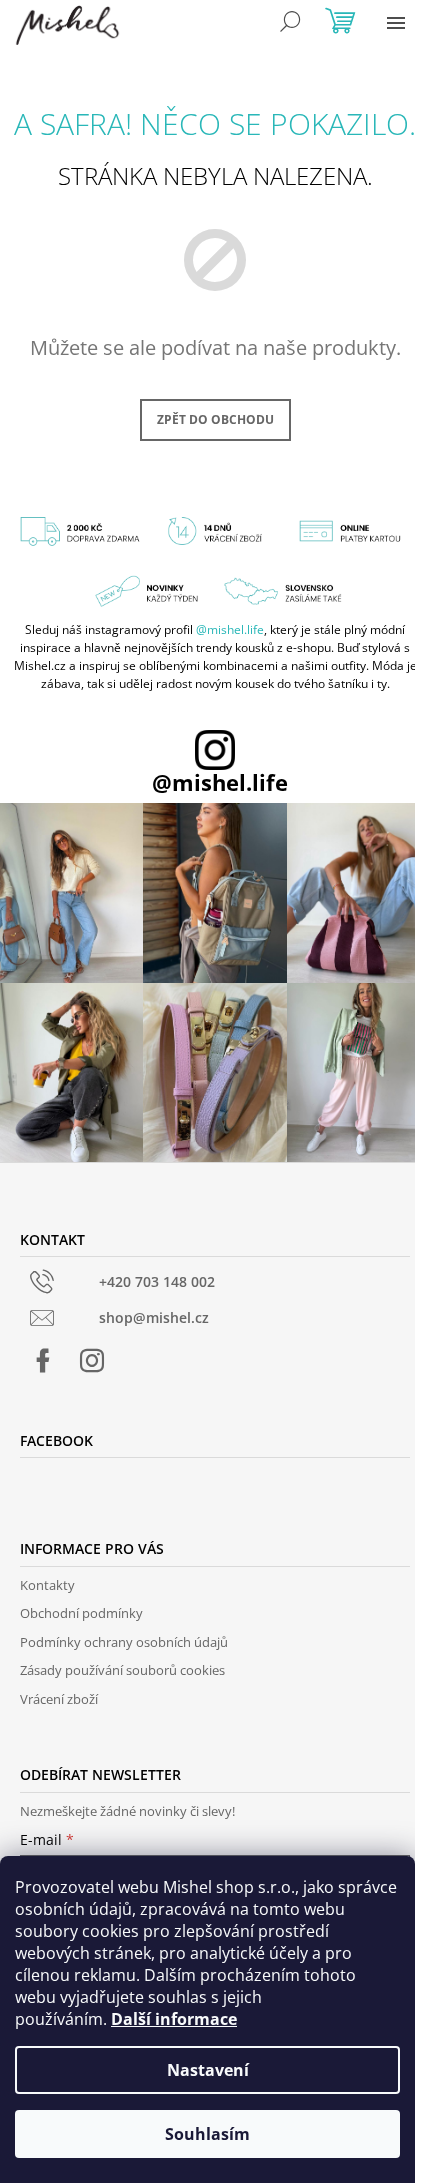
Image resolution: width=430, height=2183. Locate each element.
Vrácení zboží (59, 1699)
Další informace (174, 2019)
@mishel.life (230, 629)
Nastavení (208, 2070)
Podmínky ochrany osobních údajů (124, 1642)
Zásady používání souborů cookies (122, 1670)
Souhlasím (207, 2134)
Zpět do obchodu (215, 419)
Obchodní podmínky (81, 1613)
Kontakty (47, 1585)
